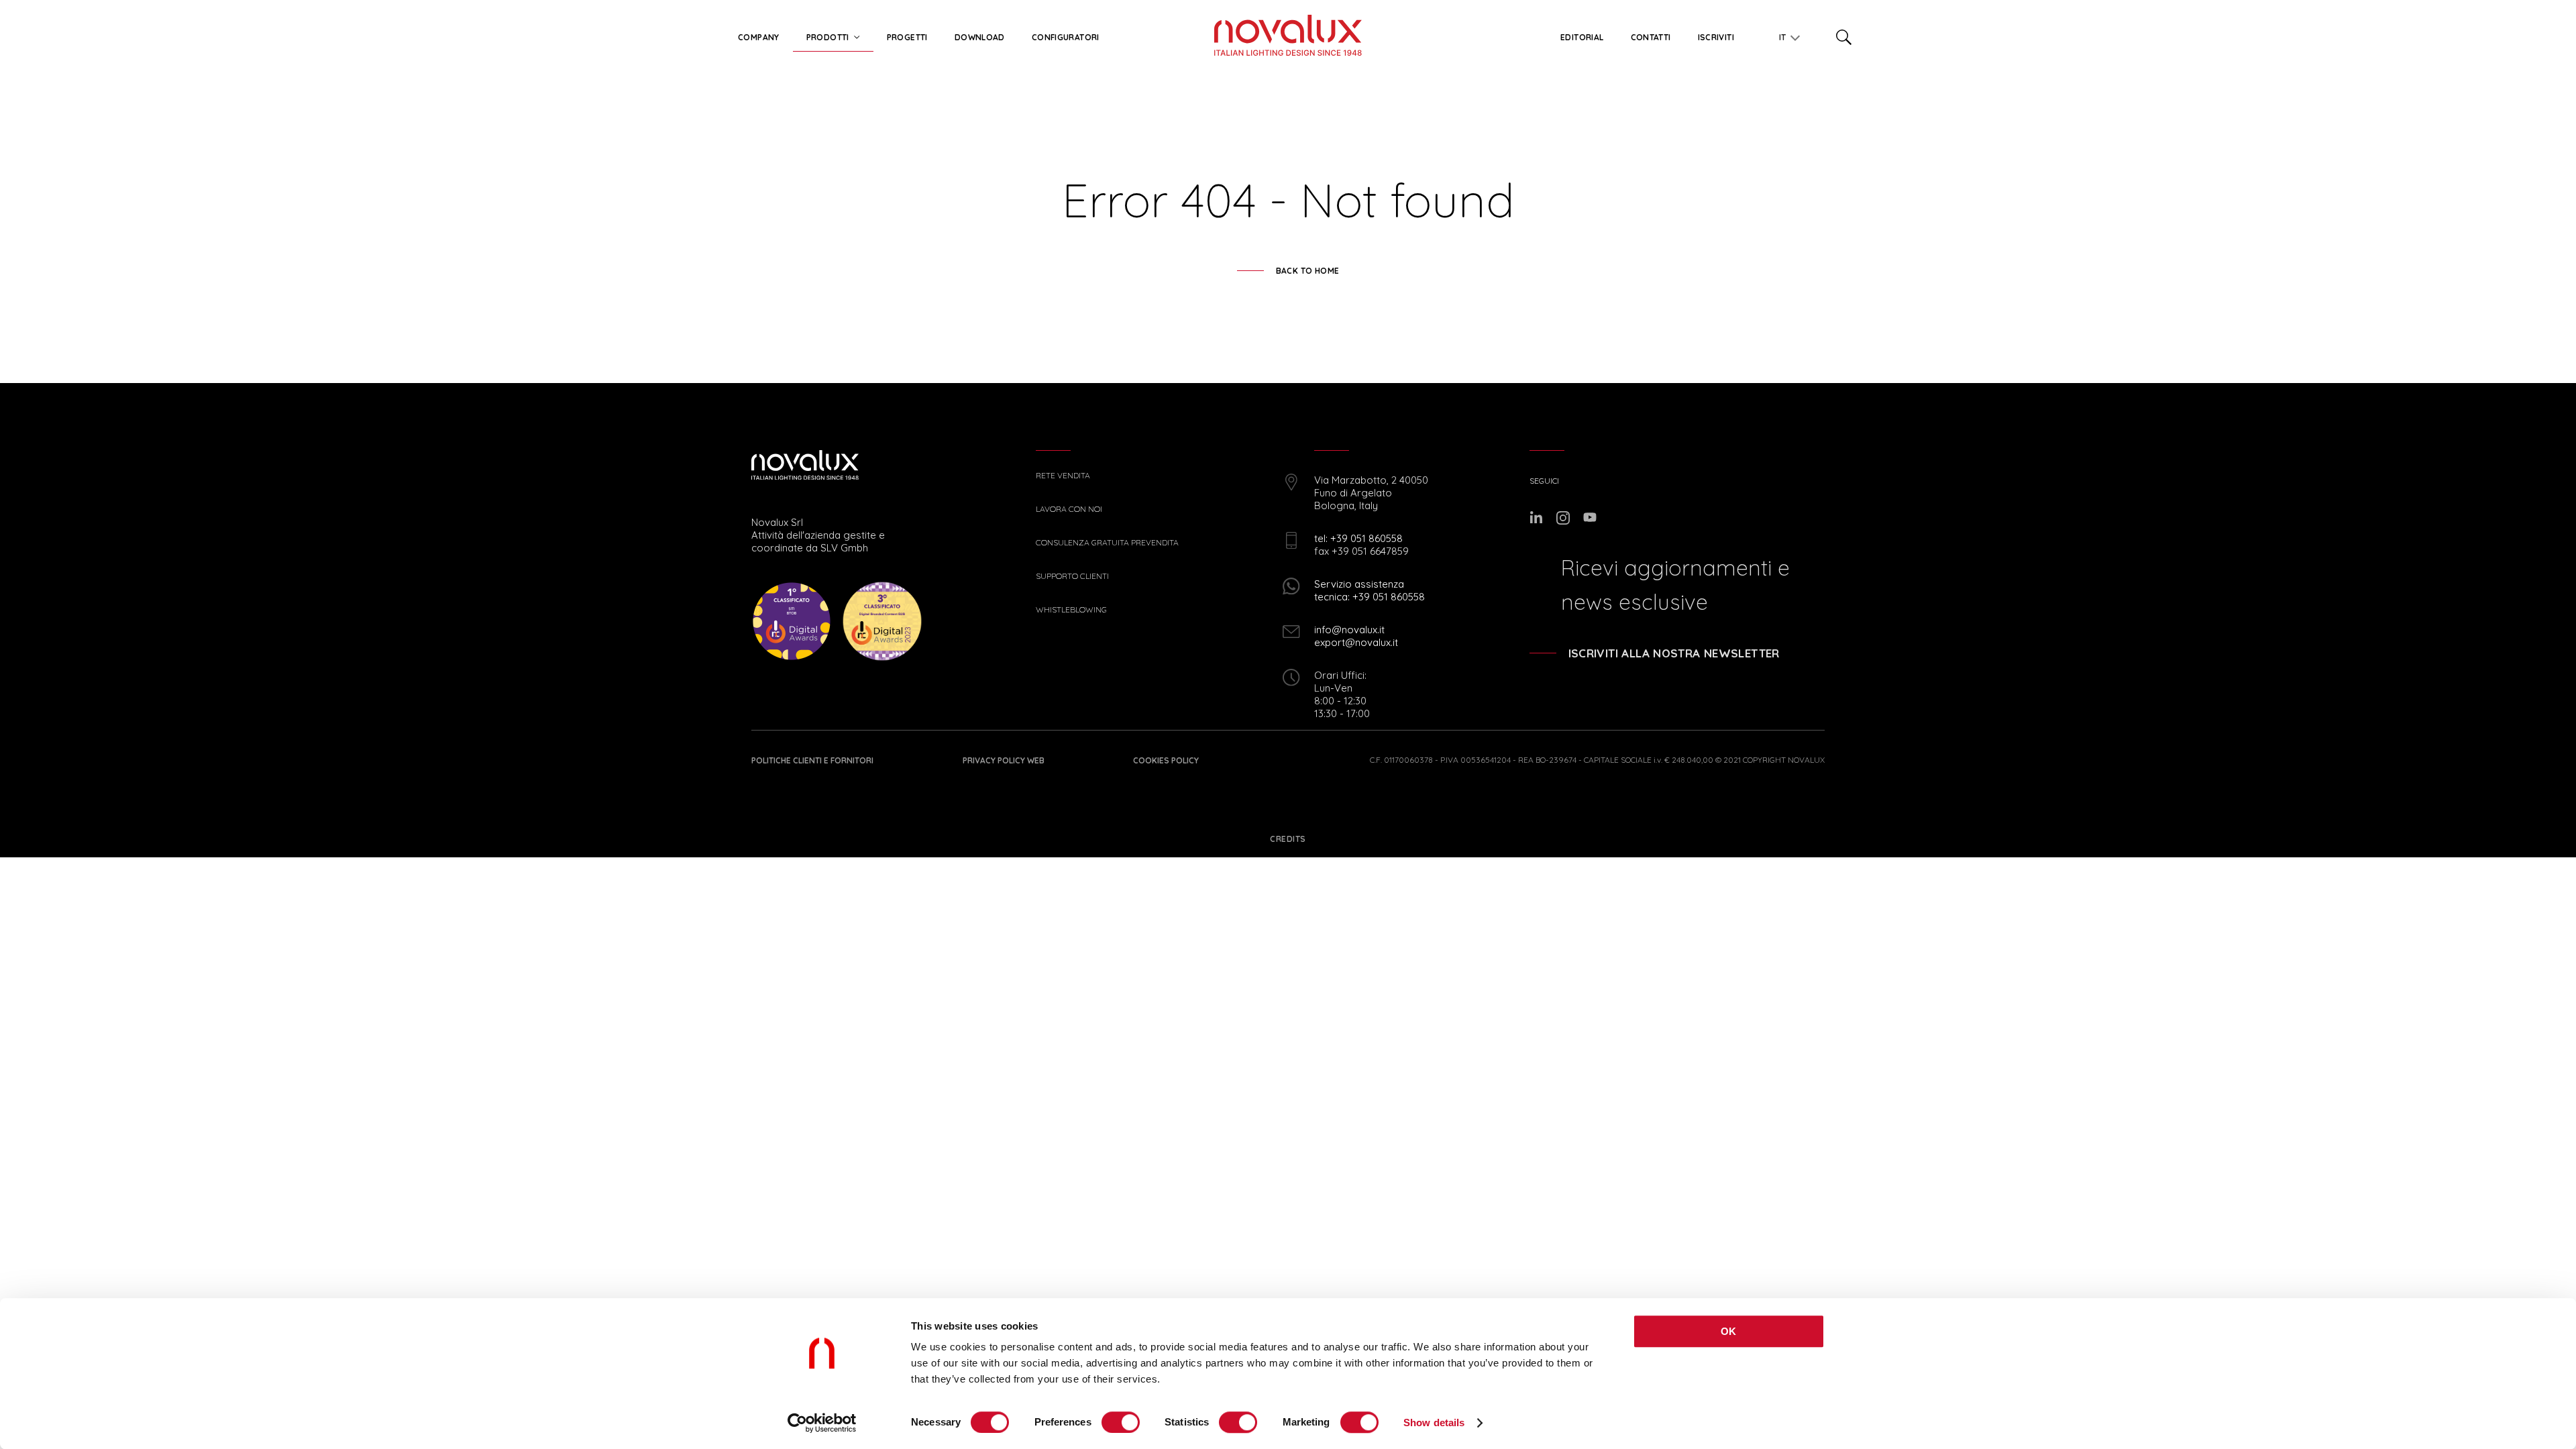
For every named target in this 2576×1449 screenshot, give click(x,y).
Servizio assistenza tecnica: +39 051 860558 (1370, 590)
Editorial (1582, 37)
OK (1729, 1331)
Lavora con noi (1069, 509)
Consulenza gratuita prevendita (1107, 543)
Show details (1434, 1423)
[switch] (1121, 1422)
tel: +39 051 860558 (1358, 538)
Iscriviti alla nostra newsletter (1674, 653)
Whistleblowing (1071, 610)
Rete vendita (1063, 476)
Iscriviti (1716, 37)
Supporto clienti (1072, 576)
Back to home (1308, 271)
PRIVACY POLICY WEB (1004, 760)
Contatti (1651, 37)
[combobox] (1784, 35)
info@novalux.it (1349, 630)
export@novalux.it (1356, 642)
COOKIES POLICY (1166, 760)
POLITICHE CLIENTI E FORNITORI (812, 760)
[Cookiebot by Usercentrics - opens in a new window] (822, 1423)
